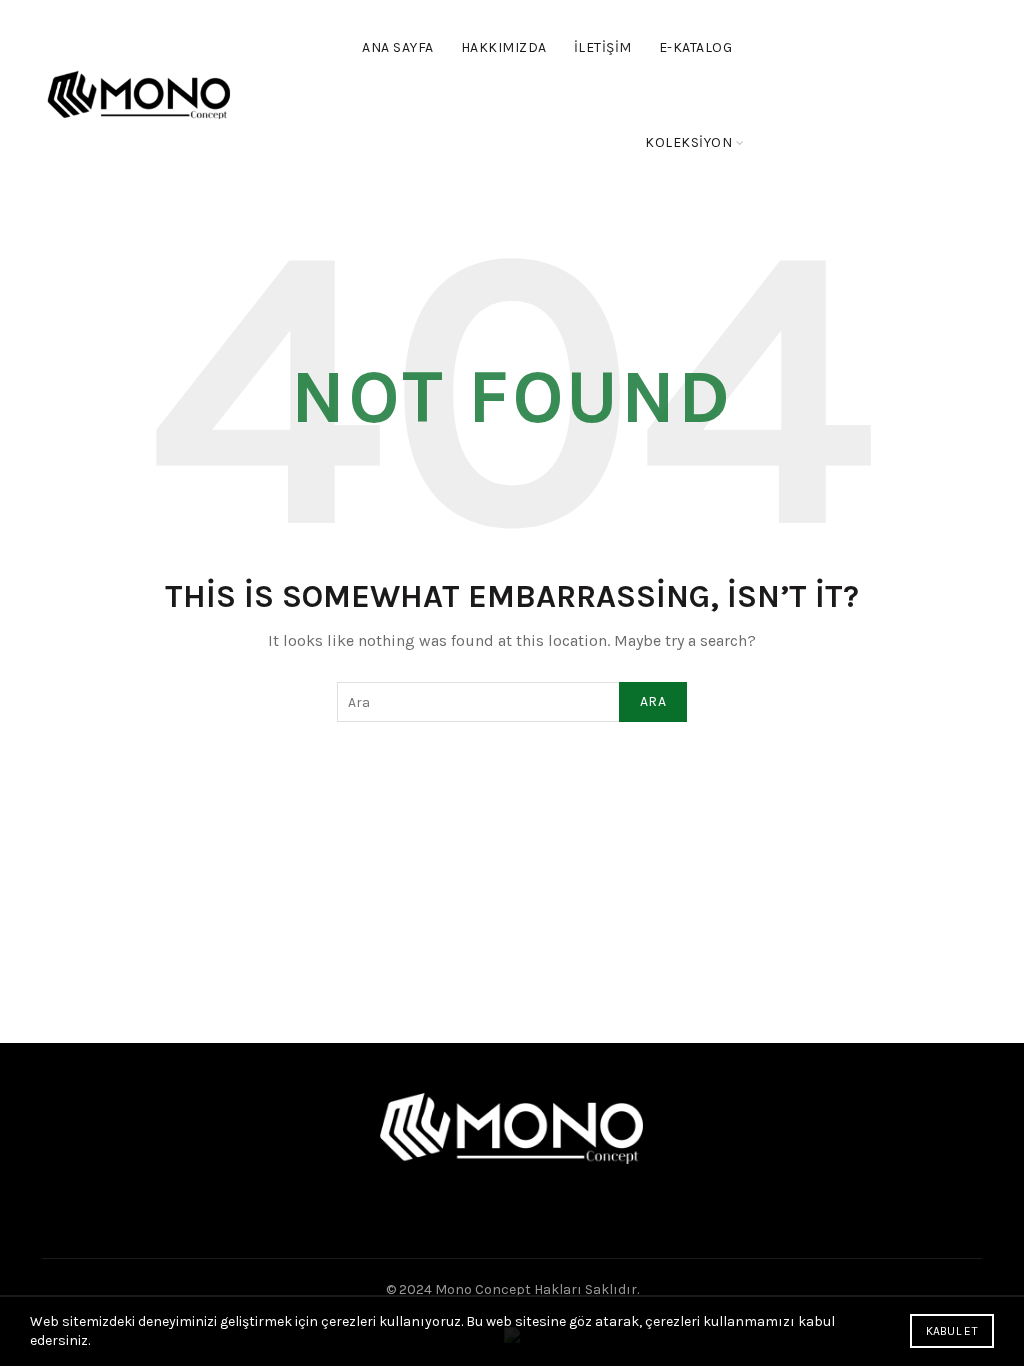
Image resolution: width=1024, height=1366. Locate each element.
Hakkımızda (504, 47)
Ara (653, 701)
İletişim (603, 47)
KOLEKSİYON (688, 142)
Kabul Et (952, 1331)
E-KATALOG (696, 47)
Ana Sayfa (398, 47)
